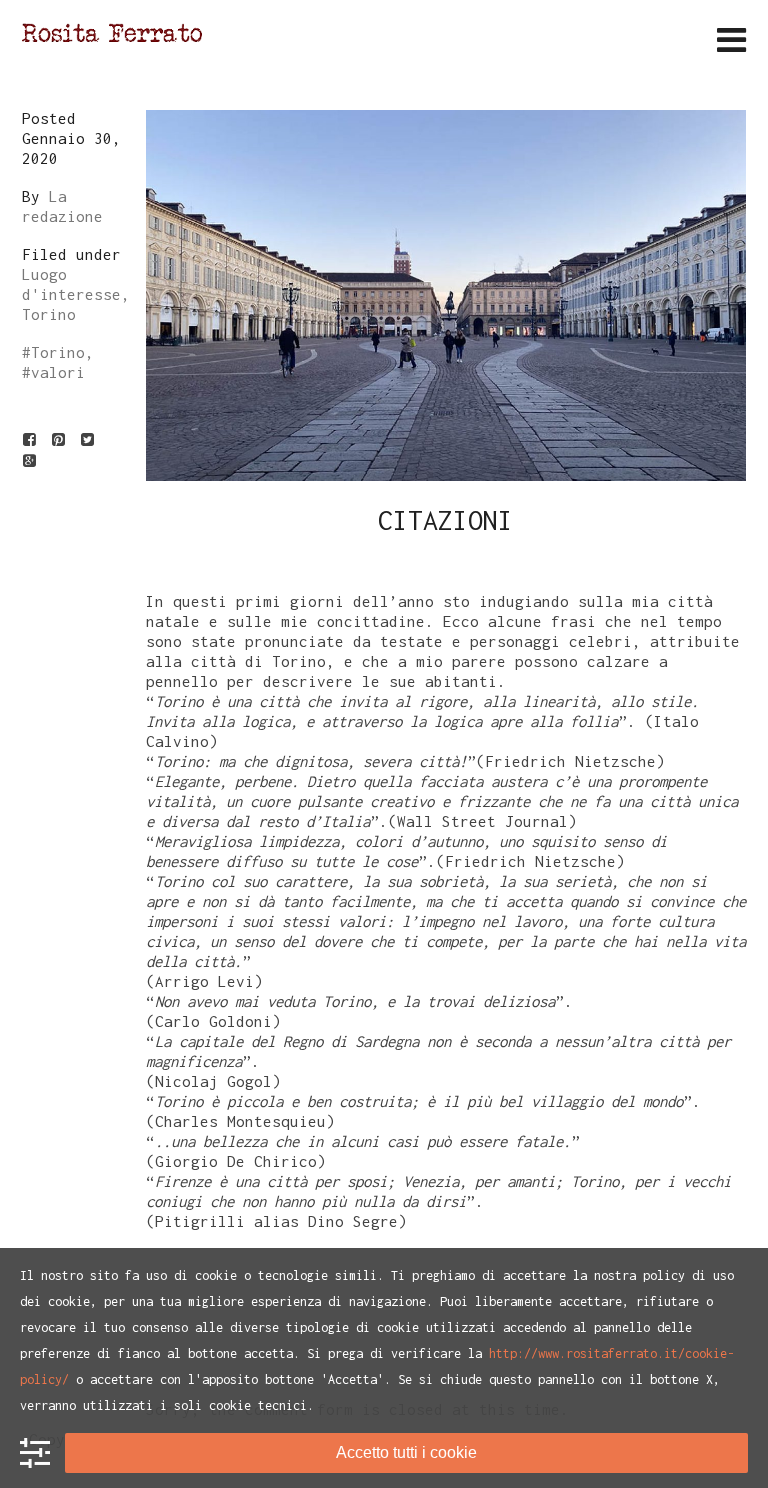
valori (58, 372)
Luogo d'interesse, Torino (76, 294)
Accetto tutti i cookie (406, 1452)
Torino (58, 352)
